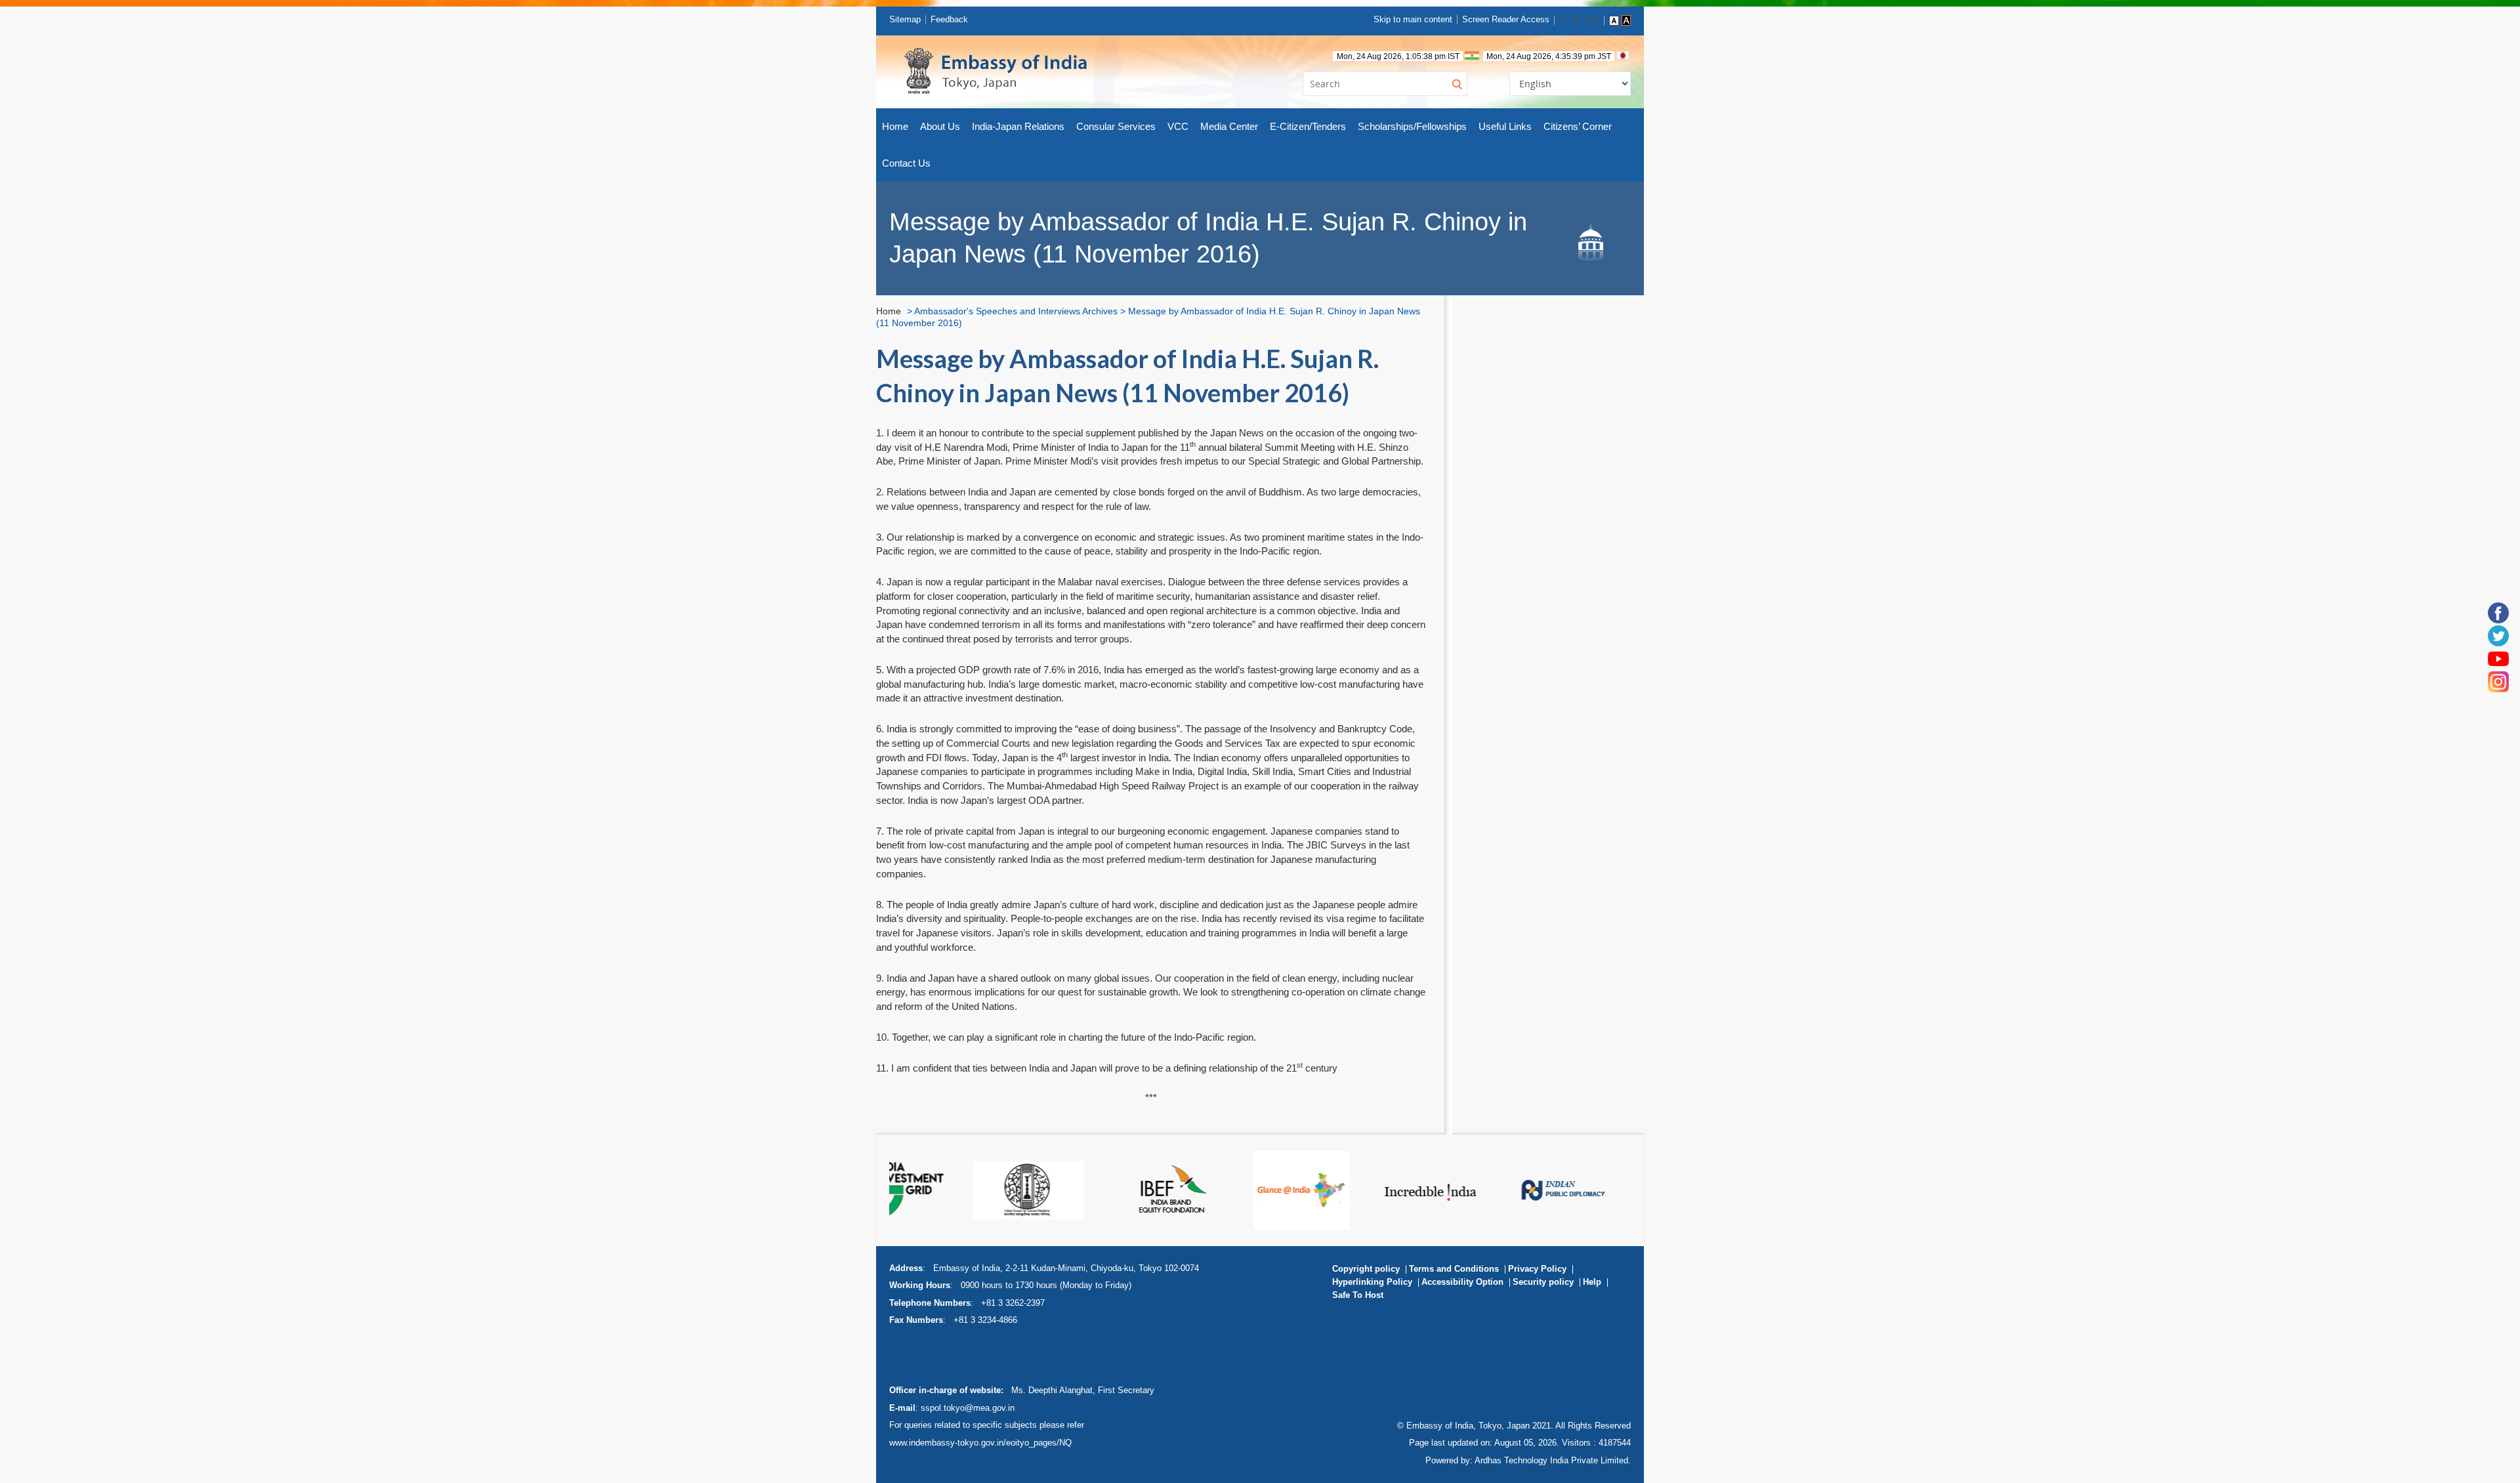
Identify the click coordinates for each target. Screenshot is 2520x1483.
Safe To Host (1358, 1295)
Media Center (1229, 126)
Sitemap (905, 19)
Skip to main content (1413, 19)
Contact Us (906, 163)
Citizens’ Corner (1578, 126)
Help (1592, 1282)
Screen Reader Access (1506, 19)
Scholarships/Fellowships (1412, 126)
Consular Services (1116, 126)
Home (895, 126)
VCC (1178, 126)
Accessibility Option (1462, 1282)
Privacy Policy (1537, 1269)
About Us (940, 126)
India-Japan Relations (1018, 126)
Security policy (1543, 1282)
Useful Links (1505, 126)
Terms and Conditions (1454, 1269)
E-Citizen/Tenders (1308, 126)
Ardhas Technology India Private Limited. (1553, 1460)
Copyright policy (1366, 1269)
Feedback (949, 19)
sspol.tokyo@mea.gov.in (968, 1408)
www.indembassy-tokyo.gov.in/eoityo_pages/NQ (980, 1443)
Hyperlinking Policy (1372, 1282)
